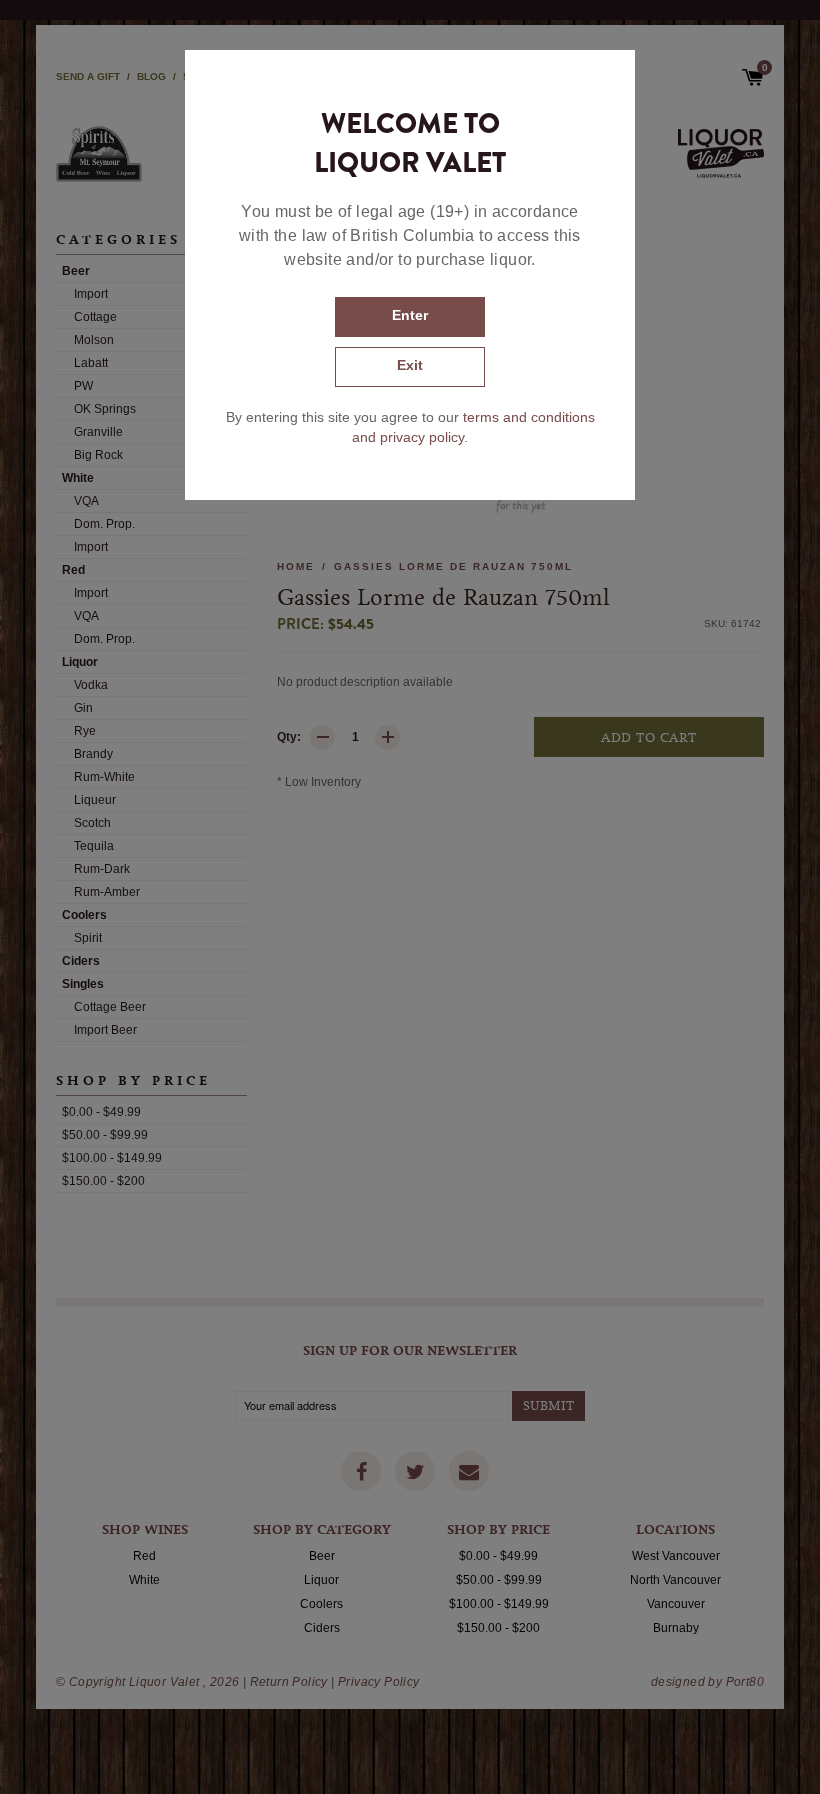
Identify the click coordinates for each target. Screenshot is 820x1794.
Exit (410, 365)
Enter (410, 315)
